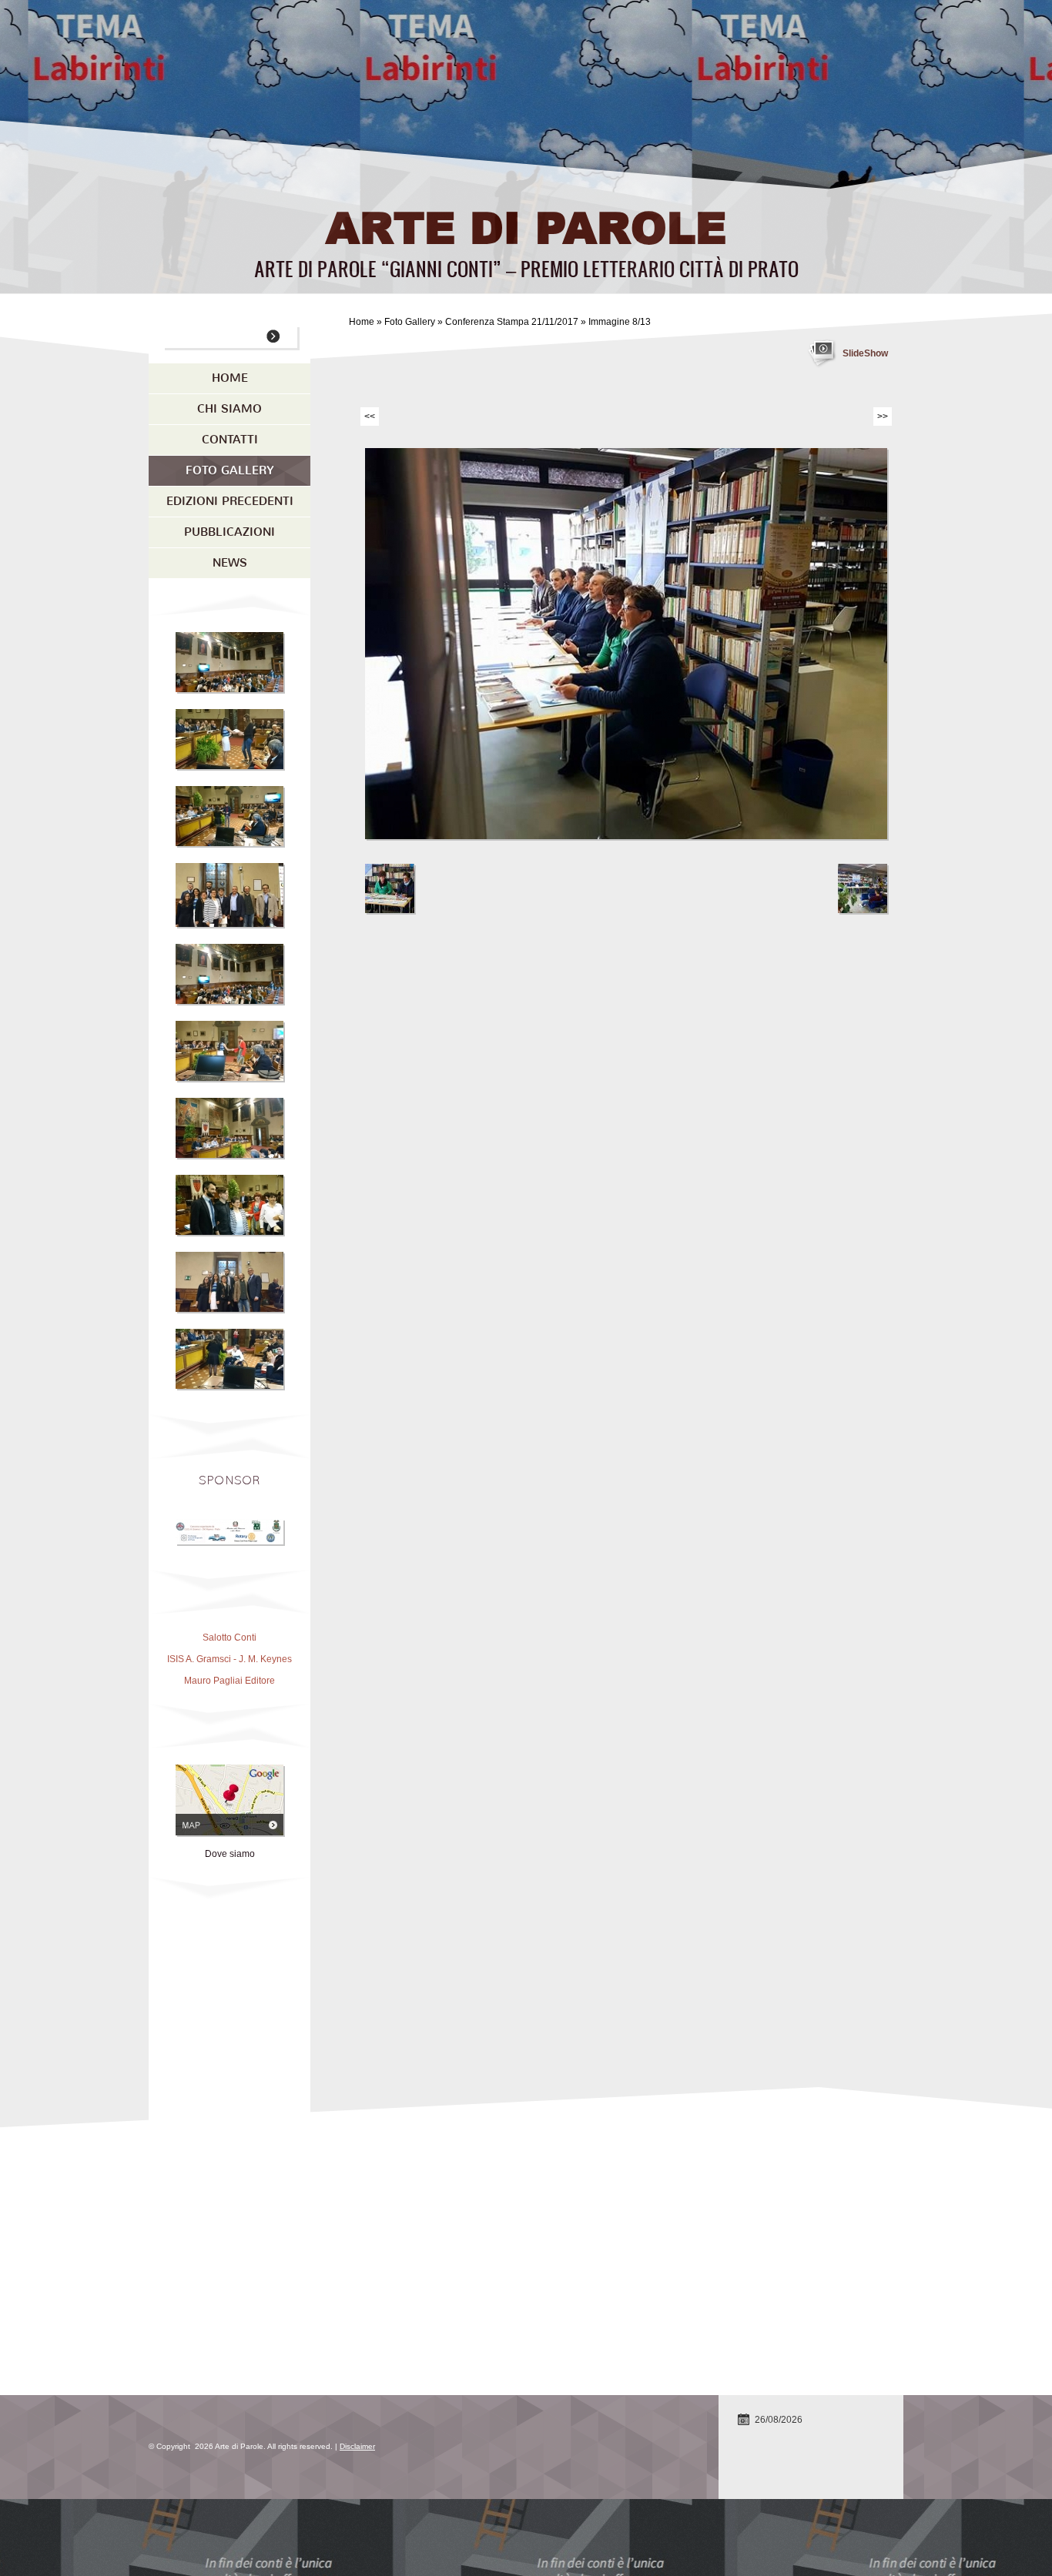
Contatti (230, 440)
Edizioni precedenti (230, 501)
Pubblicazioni (229, 532)
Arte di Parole (526, 226)
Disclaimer (357, 2446)
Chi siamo (229, 409)
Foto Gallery (410, 322)
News (230, 563)
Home (362, 322)
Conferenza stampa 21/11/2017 (512, 322)
